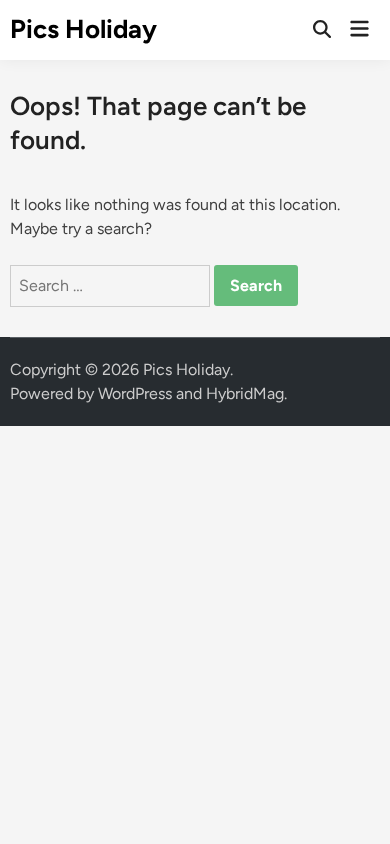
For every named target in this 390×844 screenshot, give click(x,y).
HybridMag (245, 393)
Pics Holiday (83, 29)
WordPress (135, 393)
